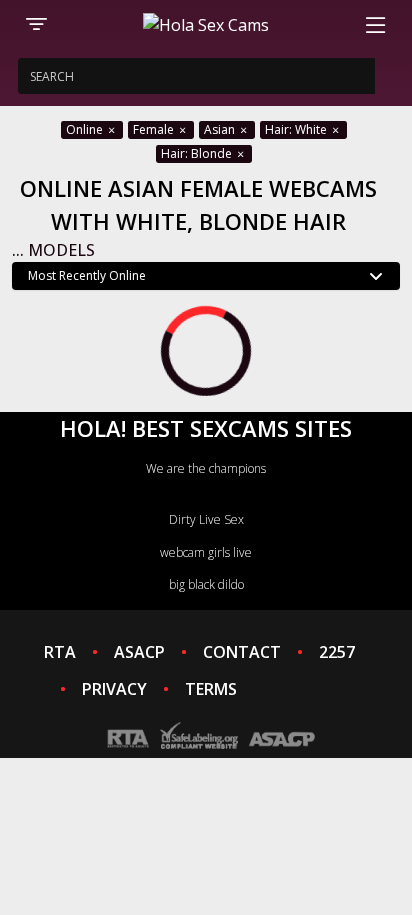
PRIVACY (114, 689)
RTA (60, 652)
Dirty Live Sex (206, 519)
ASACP (139, 652)
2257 (337, 652)
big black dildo (206, 584)
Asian (221, 129)
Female (155, 129)
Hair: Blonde (198, 153)
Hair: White (297, 129)
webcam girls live (206, 552)
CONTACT (242, 652)
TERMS (211, 689)
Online (86, 129)
